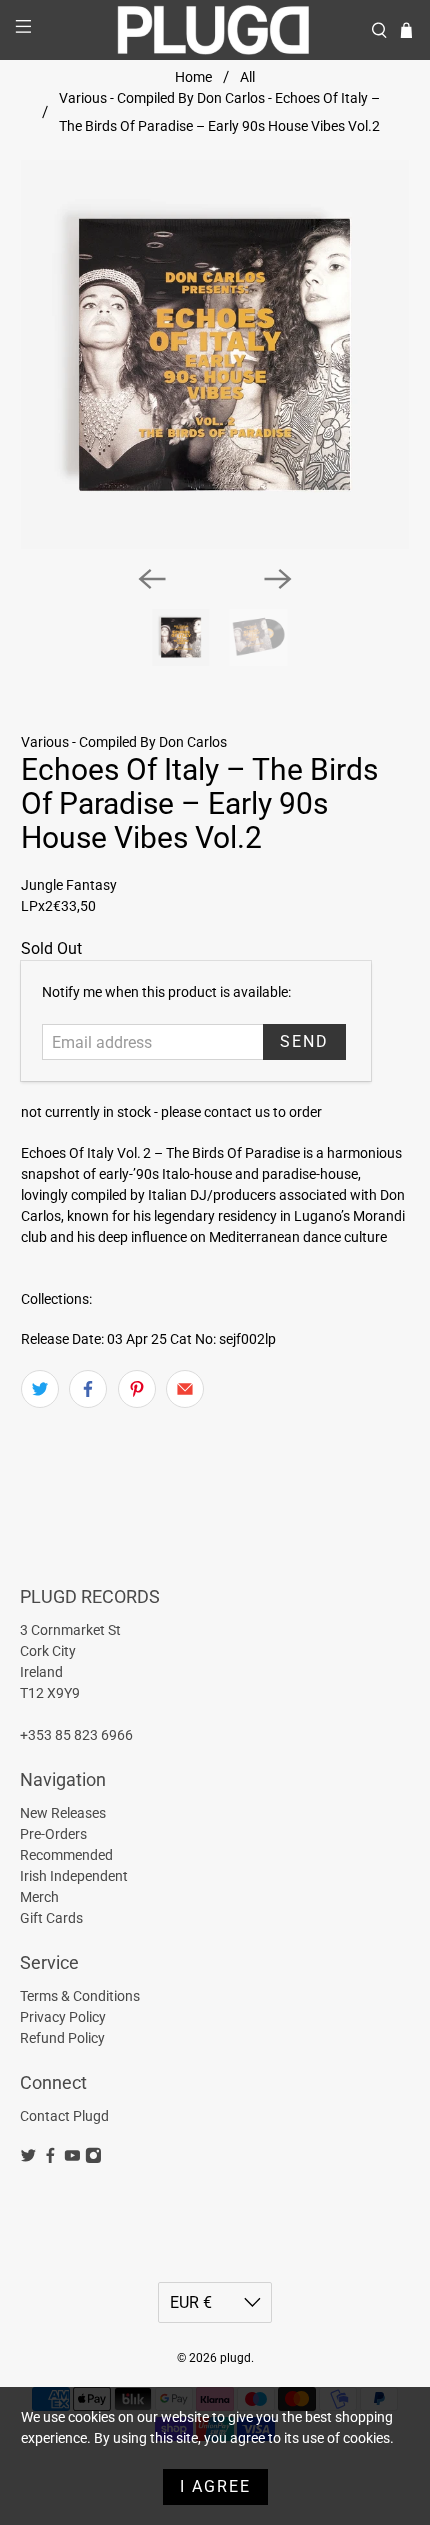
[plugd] (215, 30)
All (247, 77)
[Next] (278, 579)
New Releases (63, 1813)
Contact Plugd (64, 2116)
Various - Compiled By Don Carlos (124, 742)
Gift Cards (51, 1918)
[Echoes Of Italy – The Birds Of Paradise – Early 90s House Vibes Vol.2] (215, 354)
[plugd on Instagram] (93, 2159)
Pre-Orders (53, 1834)
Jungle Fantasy (69, 885)
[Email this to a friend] (185, 1389)
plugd (235, 2358)
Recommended (66, 1855)
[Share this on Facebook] (88, 1389)
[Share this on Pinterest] (137, 1389)
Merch (39, 1897)
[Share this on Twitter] (40, 1389)
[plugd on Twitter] (28, 2159)
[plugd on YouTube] (72, 2159)
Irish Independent (74, 1876)
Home (193, 77)
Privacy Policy (63, 2017)
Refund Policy (62, 2038)
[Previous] (152, 579)
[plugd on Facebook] (50, 2159)
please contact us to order (241, 1112)
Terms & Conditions (80, 1996)
